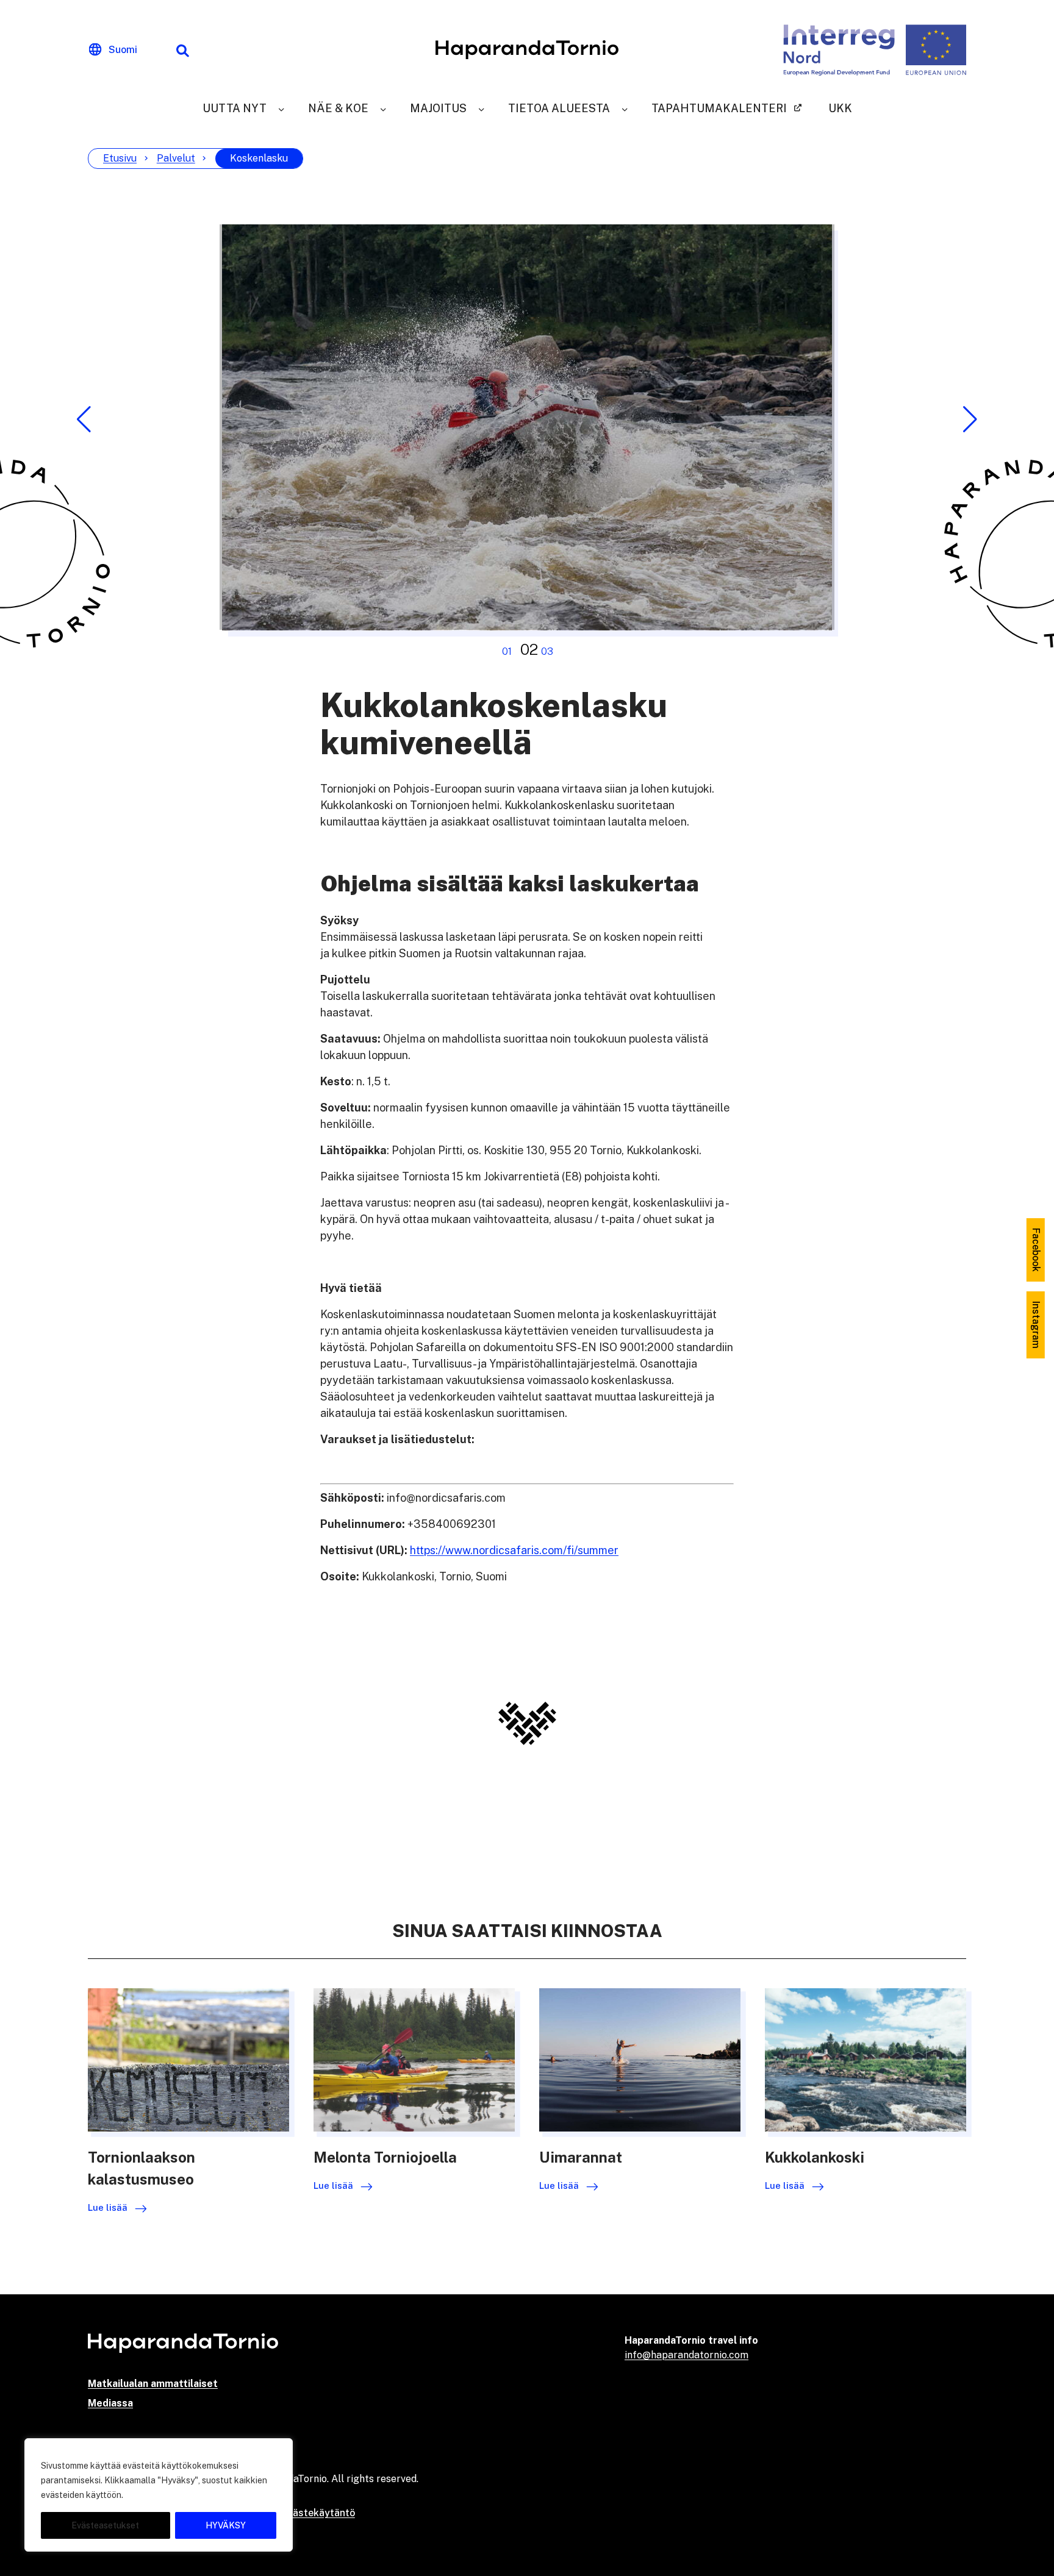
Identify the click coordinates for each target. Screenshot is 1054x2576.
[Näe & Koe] (383, 108)
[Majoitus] (481, 108)
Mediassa (110, 2403)
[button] (84, 419)
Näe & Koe (338, 108)
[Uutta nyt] (281, 108)
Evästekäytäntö (318, 2513)
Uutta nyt (235, 108)
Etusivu (120, 158)
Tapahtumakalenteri (719, 108)
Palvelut (176, 158)
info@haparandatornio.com (687, 2355)
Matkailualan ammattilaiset (153, 2384)
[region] (159, 2495)
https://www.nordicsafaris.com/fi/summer (514, 1550)
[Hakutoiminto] (182, 50)
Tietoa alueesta (559, 108)
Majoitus (438, 108)
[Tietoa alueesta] (625, 108)
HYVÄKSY (226, 2525)
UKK (840, 108)
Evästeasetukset (105, 2525)
